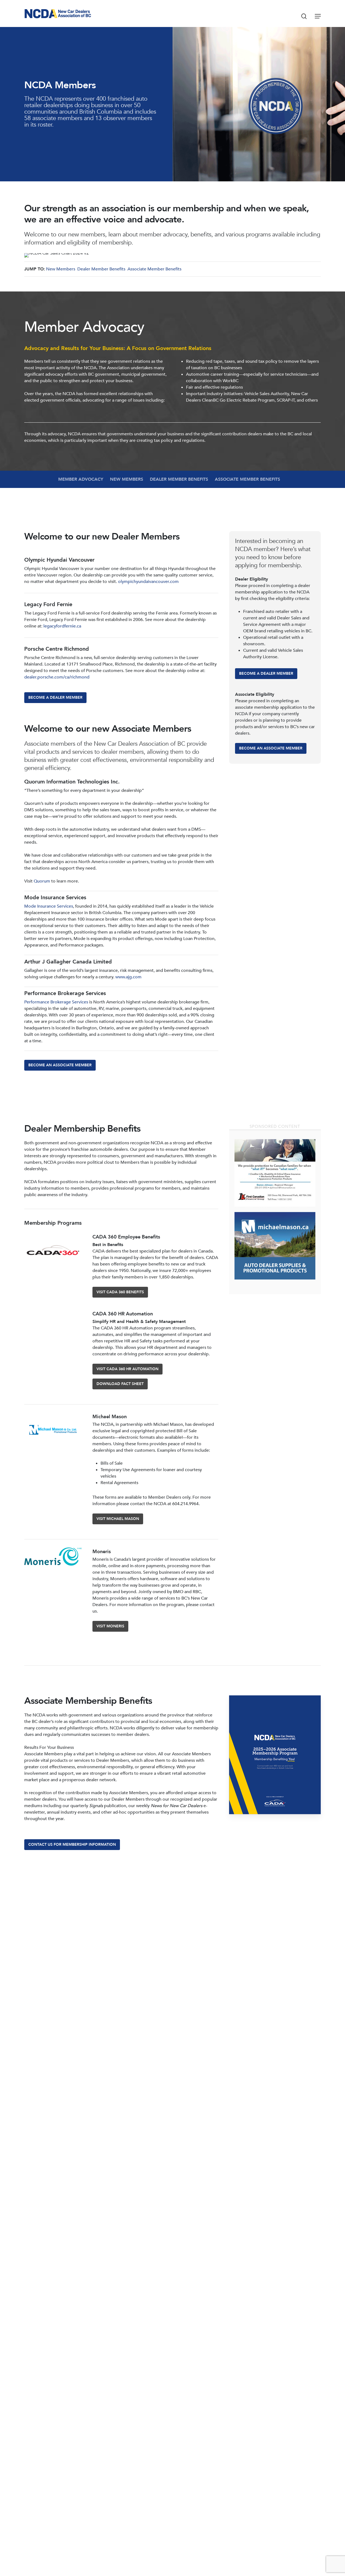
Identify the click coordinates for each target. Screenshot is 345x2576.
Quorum (42, 881)
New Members (61, 269)
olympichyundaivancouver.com (148, 582)
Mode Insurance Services (49, 906)
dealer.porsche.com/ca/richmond (57, 677)
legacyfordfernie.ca (62, 626)
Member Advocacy (81, 479)
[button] (318, 16)
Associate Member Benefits (154, 269)
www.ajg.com (128, 977)
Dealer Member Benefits (101, 269)
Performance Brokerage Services (56, 1002)
